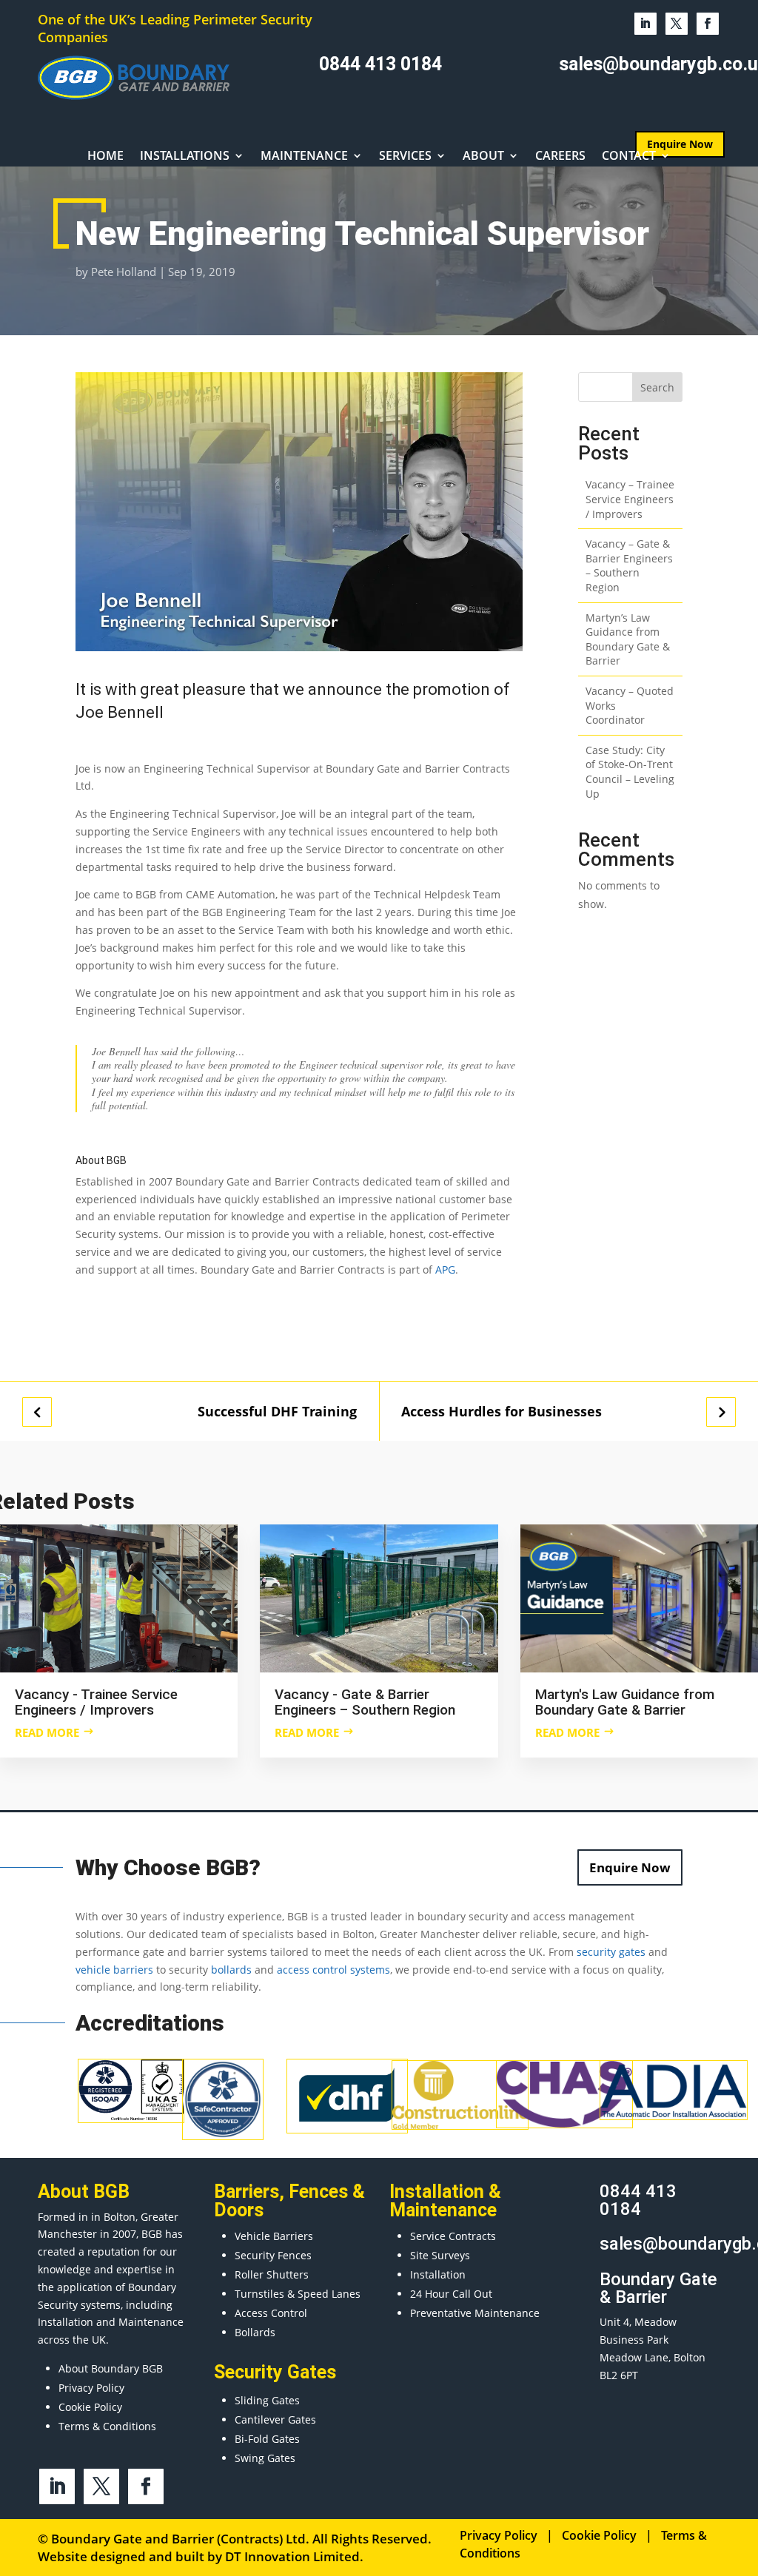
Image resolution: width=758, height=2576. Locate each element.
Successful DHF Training (277, 1412)
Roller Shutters (272, 2274)
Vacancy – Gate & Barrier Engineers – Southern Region (629, 565)
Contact (629, 157)
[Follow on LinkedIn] (645, 24)
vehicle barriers (114, 1970)
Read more (47, 1732)
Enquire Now (630, 1867)
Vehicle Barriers (274, 2236)
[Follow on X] (677, 24)
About (483, 157)
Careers (560, 157)
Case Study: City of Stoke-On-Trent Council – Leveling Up (630, 772)
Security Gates (275, 2372)
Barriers (246, 2192)
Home (105, 157)
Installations (185, 157)
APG (445, 1269)
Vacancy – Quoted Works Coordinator (630, 705)
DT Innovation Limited (292, 2556)
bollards (231, 1970)
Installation (438, 2274)
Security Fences (273, 2255)
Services (405, 157)
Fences (318, 2192)
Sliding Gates (267, 2400)
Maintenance (304, 157)
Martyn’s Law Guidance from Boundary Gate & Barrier (628, 639)
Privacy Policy (91, 2388)
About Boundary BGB (111, 2368)
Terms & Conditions (107, 2426)
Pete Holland (124, 272)
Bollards (255, 2332)
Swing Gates (265, 2458)
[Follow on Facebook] (708, 24)
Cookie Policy (90, 2407)
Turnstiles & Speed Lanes (298, 2294)
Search (657, 387)
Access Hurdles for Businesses (502, 1412)
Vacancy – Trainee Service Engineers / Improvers (630, 499)
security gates (611, 1952)
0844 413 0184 (380, 64)
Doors (239, 2210)
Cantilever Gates (275, 2419)
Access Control (271, 2313)
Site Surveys (440, 2255)
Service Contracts (453, 2236)
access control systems (333, 1970)
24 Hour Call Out (451, 2294)
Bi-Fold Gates (267, 2439)
